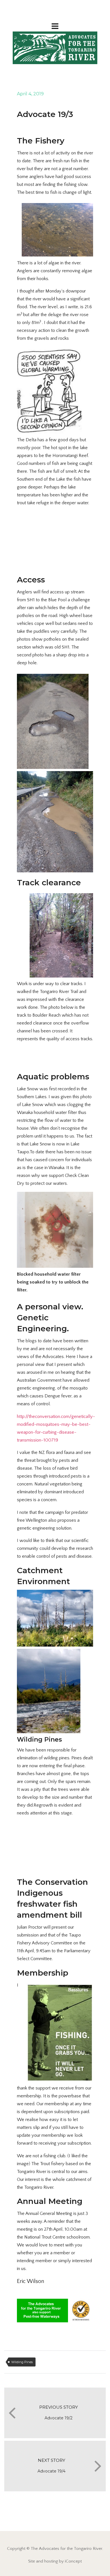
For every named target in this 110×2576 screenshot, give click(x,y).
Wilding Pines (22, 2362)
